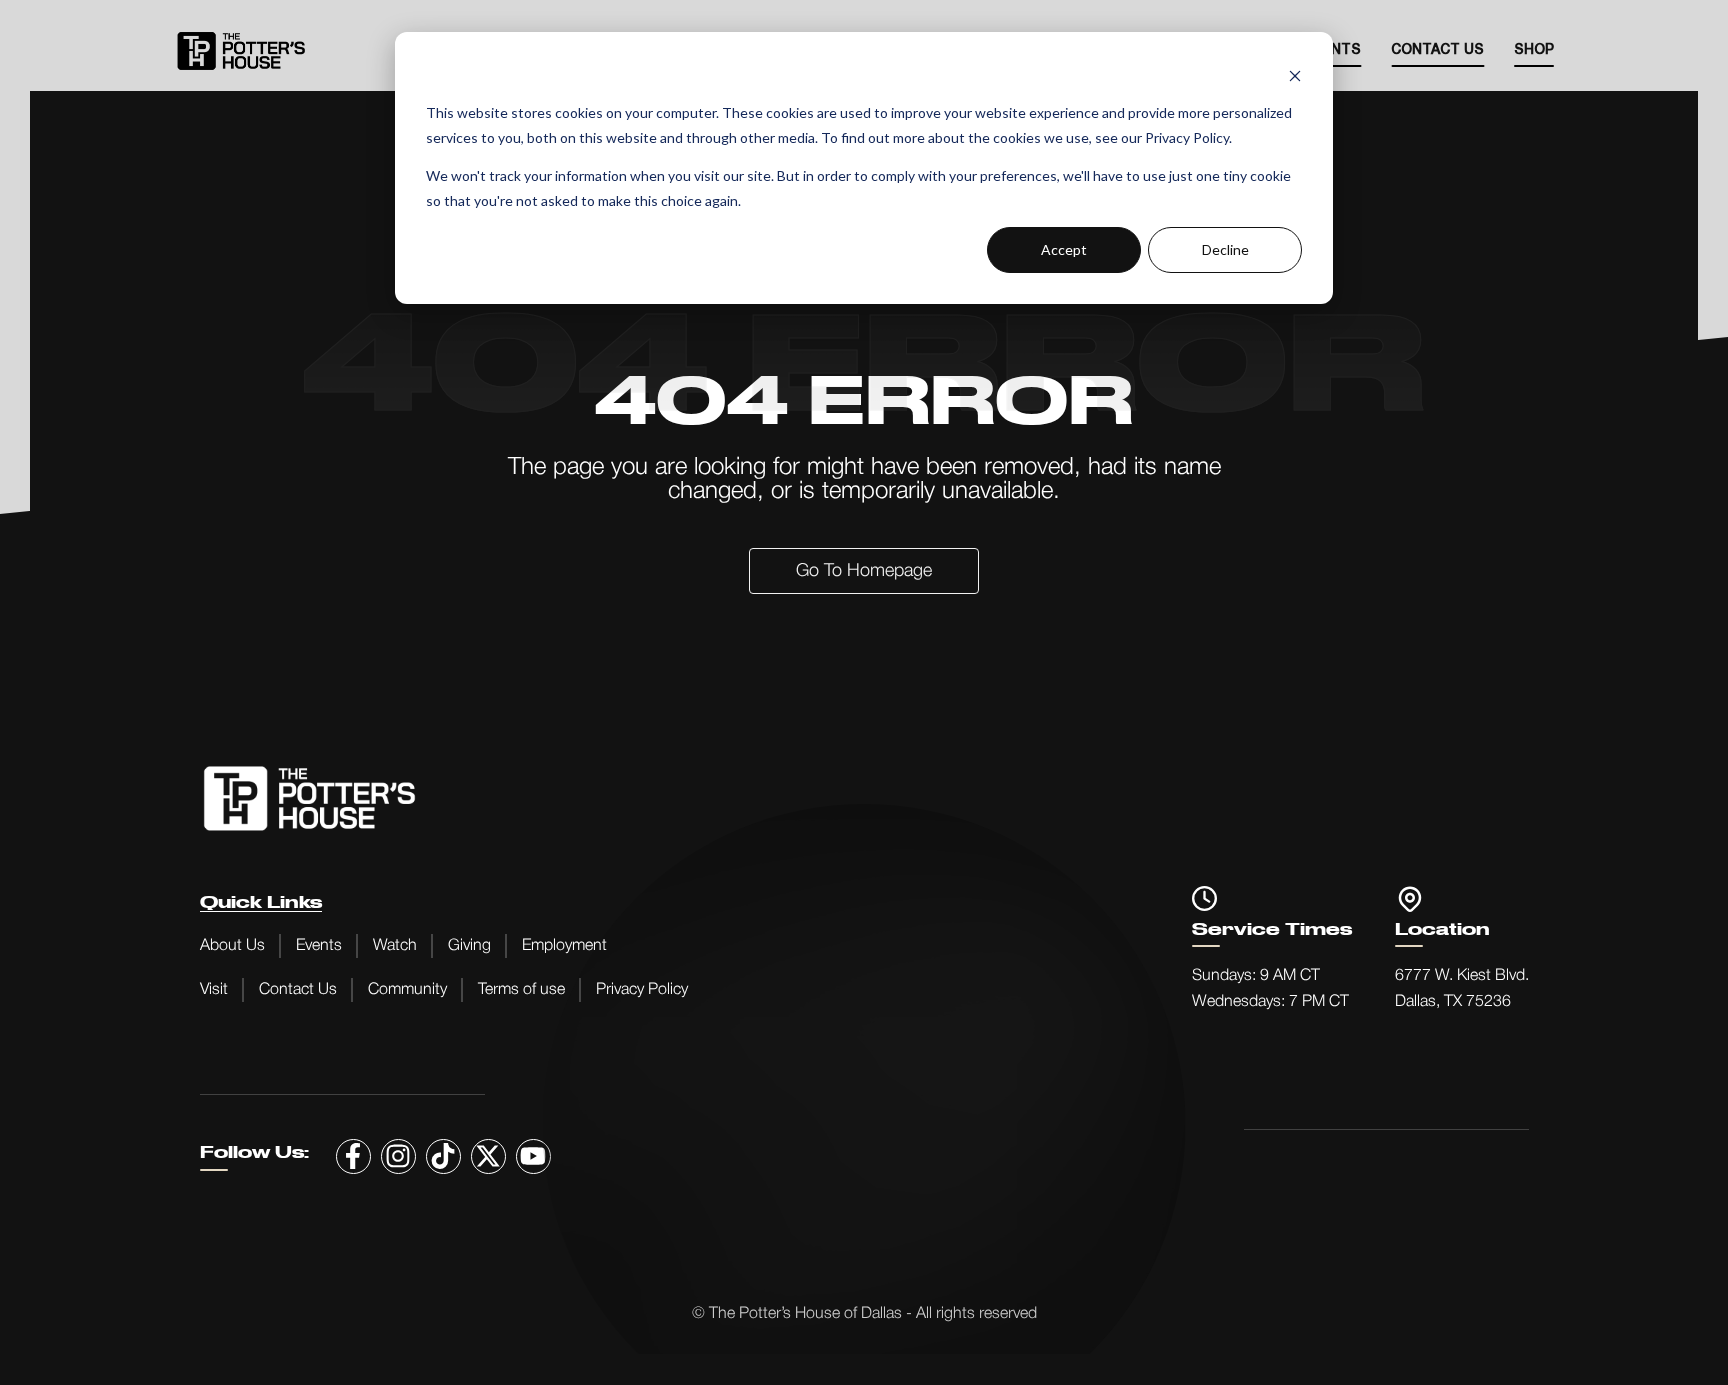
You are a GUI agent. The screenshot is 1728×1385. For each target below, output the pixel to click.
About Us (232, 946)
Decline (1225, 249)
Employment (564, 946)
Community (407, 990)
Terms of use (521, 990)
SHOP (1534, 50)
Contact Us (1437, 50)
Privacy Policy (642, 990)
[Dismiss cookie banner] (1295, 75)
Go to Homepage (864, 571)
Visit (214, 990)
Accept (1064, 249)
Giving (469, 946)
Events (319, 946)
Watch (395, 946)
